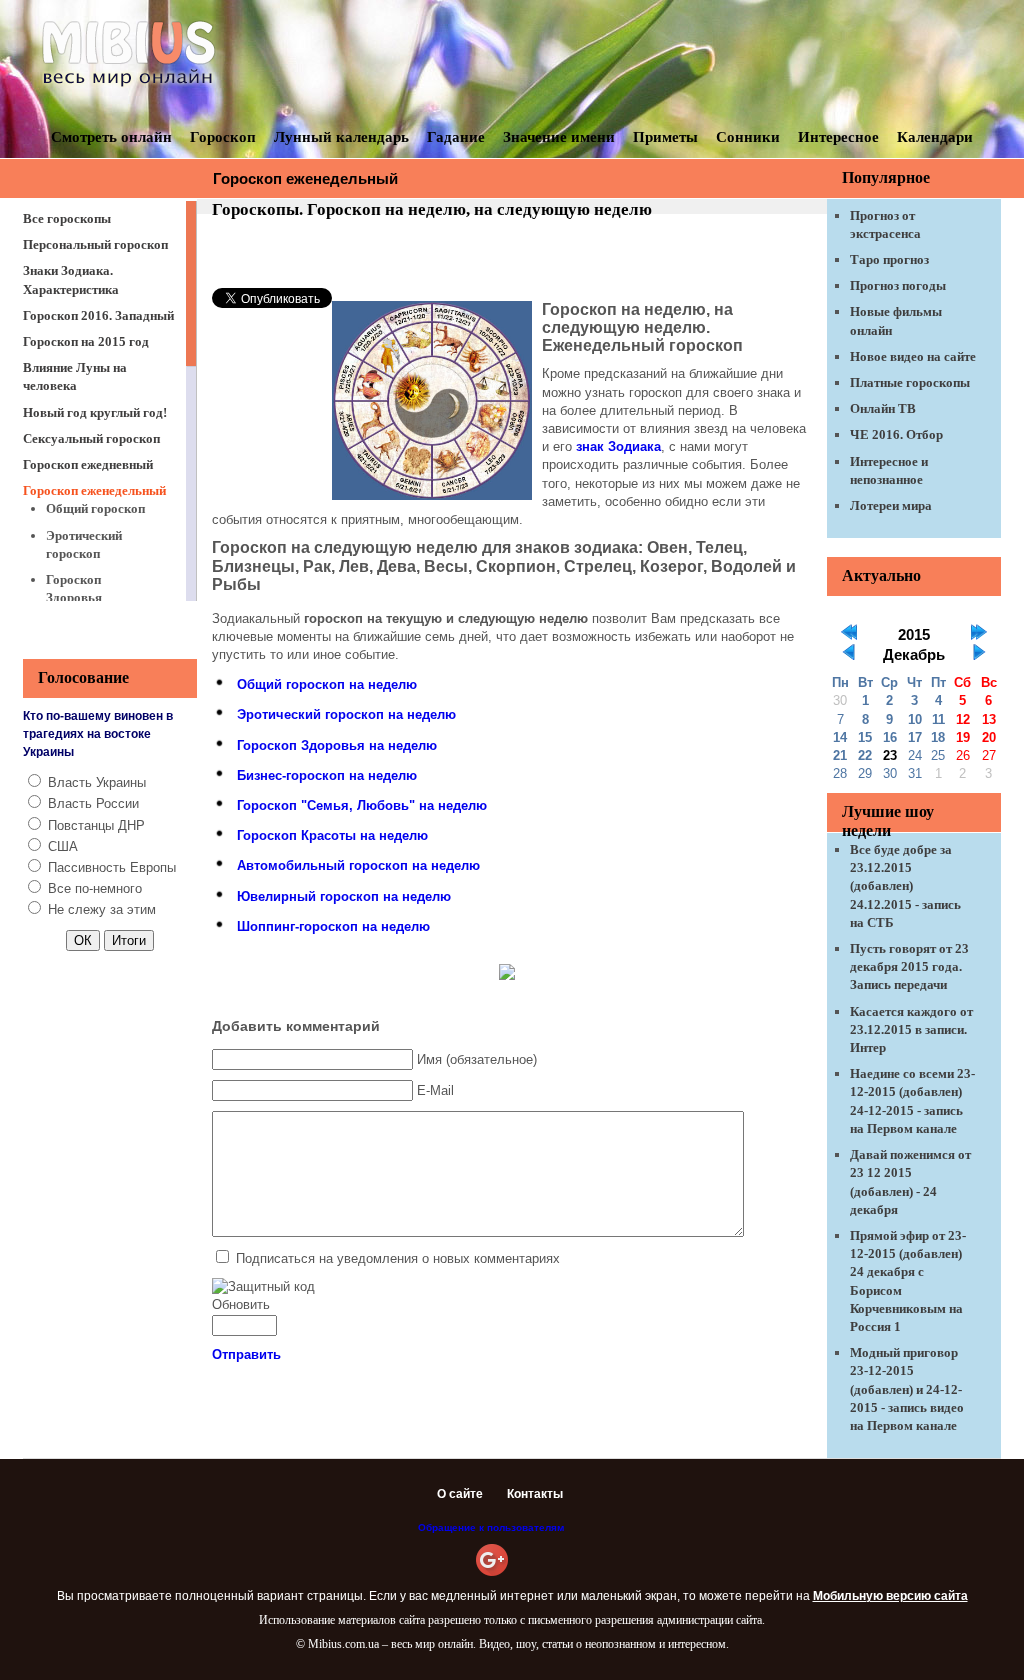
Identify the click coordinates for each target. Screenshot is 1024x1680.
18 (938, 737)
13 (989, 719)
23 (890, 755)
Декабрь (914, 655)
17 (915, 737)
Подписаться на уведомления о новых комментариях (398, 1258)
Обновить (241, 1304)
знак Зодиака (618, 446)
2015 (914, 635)
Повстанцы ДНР (96, 825)
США (63, 846)
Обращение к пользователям (491, 1527)
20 (989, 737)
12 (963, 719)
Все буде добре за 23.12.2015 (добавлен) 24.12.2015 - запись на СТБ (905, 886)
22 (865, 755)
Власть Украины (97, 782)
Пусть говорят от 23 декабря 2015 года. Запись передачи (909, 966)
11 (938, 719)
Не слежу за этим (102, 909)
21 (840, 755)
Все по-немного (95, 888)
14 (840, 737)
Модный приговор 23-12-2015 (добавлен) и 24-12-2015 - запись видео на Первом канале (907, 1389)
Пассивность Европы (112, 867)
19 (963, 737)
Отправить (246, 1354)
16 (890, 737)
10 (915, 719)
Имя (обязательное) (477, 1059)
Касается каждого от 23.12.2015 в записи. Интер (911, 1029)
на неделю (327, 684)
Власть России (93, 803)
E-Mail (435, 1090)
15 (865, 737)
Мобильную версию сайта (890, 1596)
